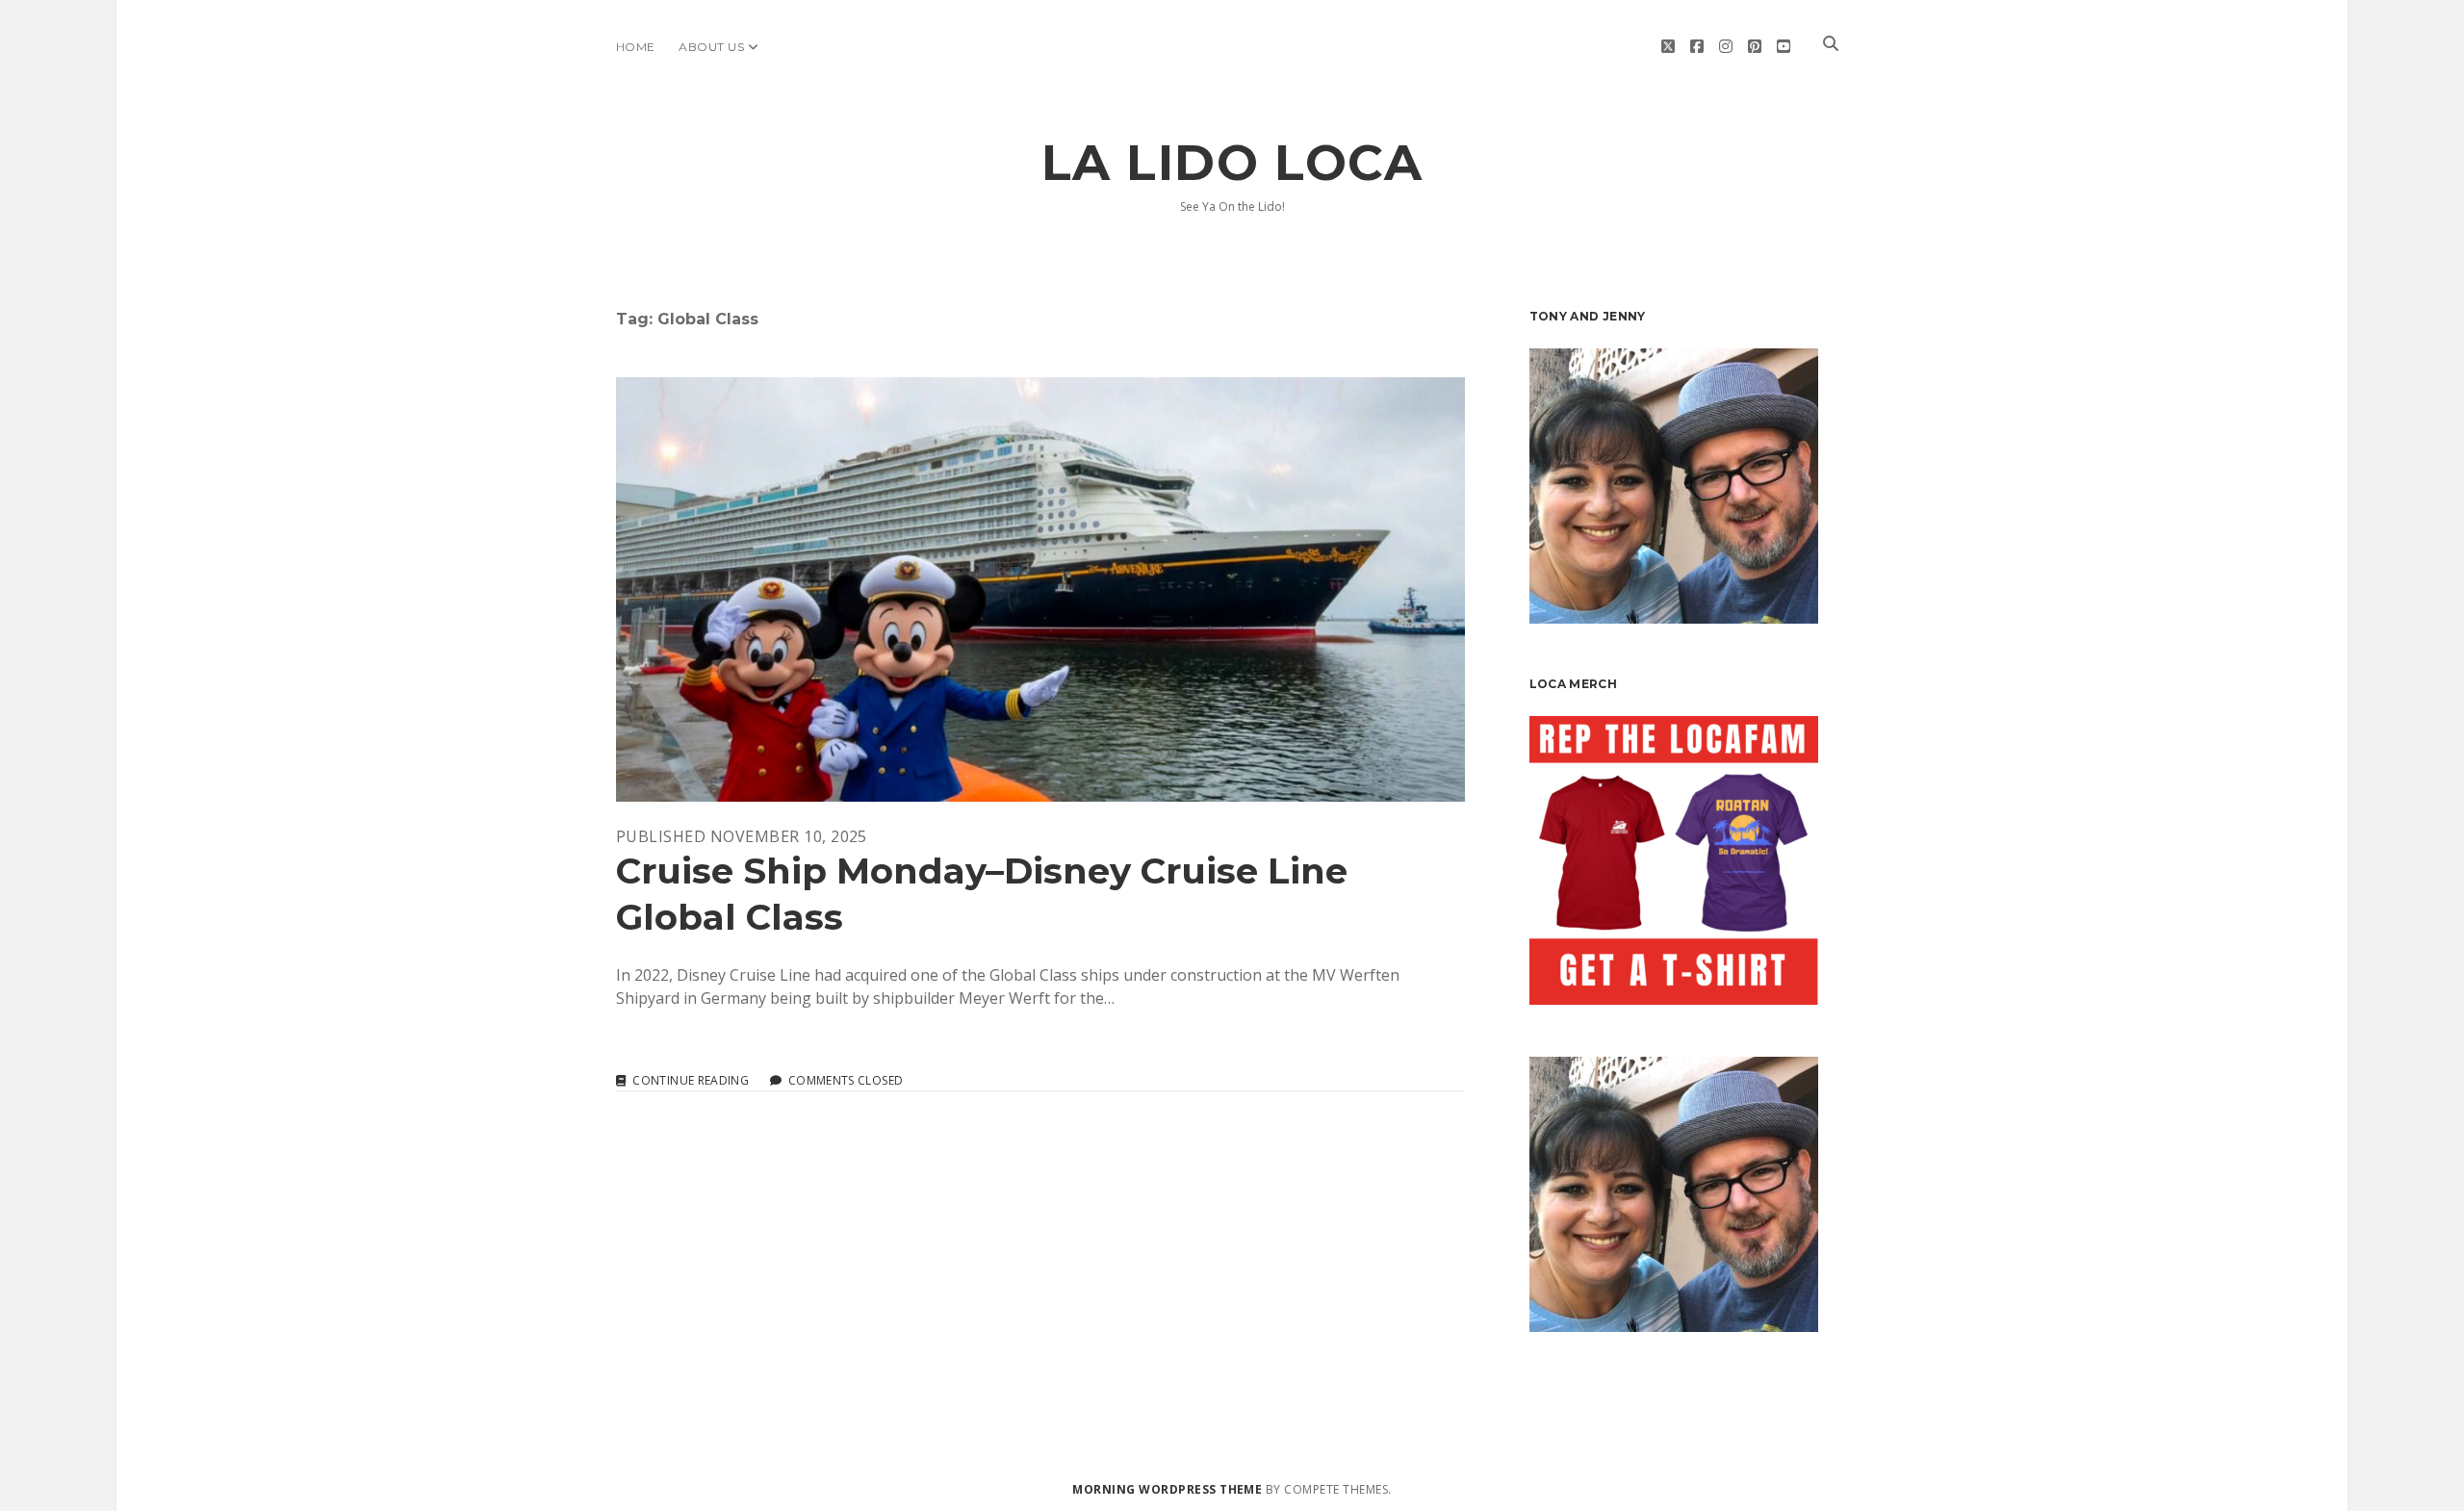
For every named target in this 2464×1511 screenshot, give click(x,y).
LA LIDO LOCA (1232, 163)
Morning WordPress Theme (1167, 1489)
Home (636, 47)
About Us (711, 47)
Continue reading (691, 1081)
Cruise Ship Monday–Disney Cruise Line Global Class (1040, 589)
